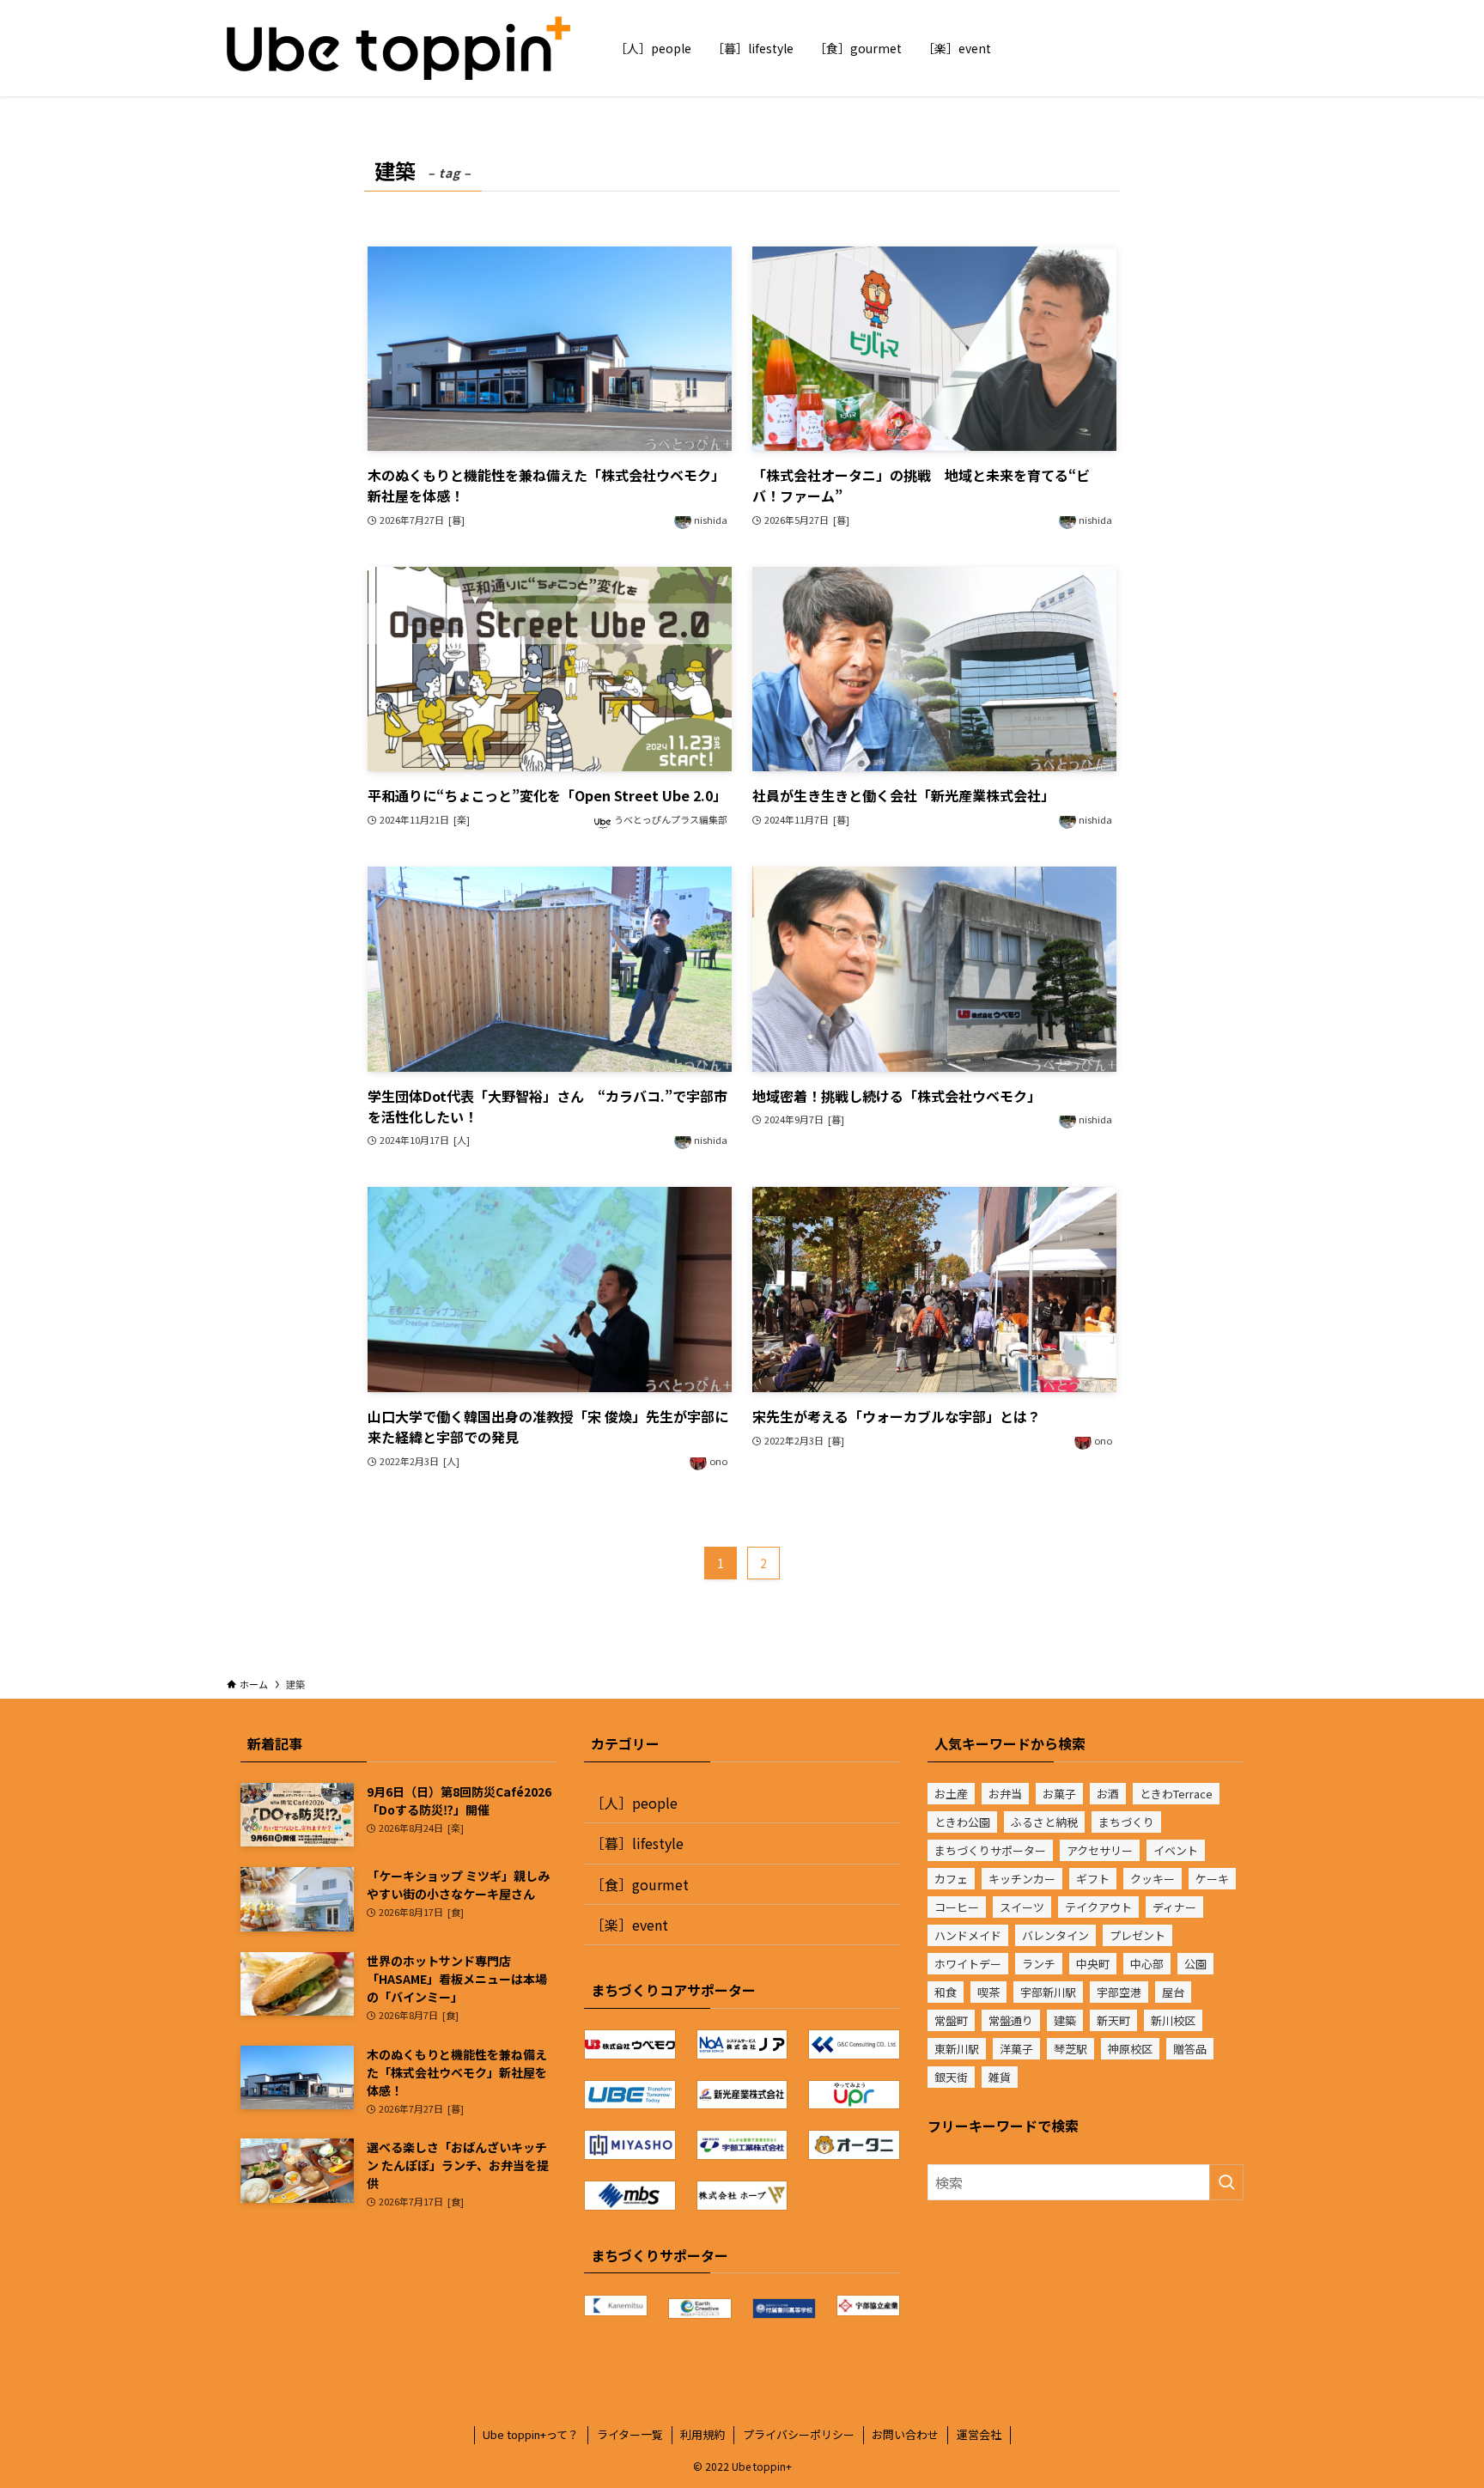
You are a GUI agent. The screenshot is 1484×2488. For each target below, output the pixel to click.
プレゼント (1137, 1935)
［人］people (634, 1803)
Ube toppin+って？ (531, 2434)
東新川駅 (957, 2049)
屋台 (1173, 1992)
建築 (1065, 2020)
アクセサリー (1100, 1850)
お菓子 (1059, 1794)
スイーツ (1022, 1907)
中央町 (1093, 1964)
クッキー (1153, 1879)
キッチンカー (1022, 1879)
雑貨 (1000, 2077)
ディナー (1174, 1907)
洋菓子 (1016, 2049)
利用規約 (702, 2434)
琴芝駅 (1070, 2049)
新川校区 (1173, 2020)
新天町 (1113, 2020)
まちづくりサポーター (990, 1850)
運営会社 (979, 2434)
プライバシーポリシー (799, 2434)
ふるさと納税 (1044, 1822)
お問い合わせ (905, 2434)
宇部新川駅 (1048, 1992)
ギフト (1093, 1879)
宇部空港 (1119, 1992)
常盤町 (951, 2020)
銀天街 (951, 2077)
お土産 (951, 1794)
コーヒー (957, 1907)
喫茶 (988, 1992)
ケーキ (1212, 1879)
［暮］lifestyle (637, 1843)
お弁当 (1005, 1794)
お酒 (1108, 1794)
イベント (1176, 1850)
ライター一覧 (630, 2434)
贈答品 (1190, 2049)
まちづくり (1126, 1822)
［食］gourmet (640, 1884)
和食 (946, 1992)
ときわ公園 (962, 1822)
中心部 (1147, 1964)
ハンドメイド (968, 1935)
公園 (1195, 1964)
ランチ (1039, 1964)
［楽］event (629, 1925)
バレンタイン (1055, 1935)
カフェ (951, 1879)
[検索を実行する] (1226, 2182)
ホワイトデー (968, 1964)
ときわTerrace (1176, 1794)
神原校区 (1130, 2049)
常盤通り (1011, 2020)
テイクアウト (1098, 1907)
